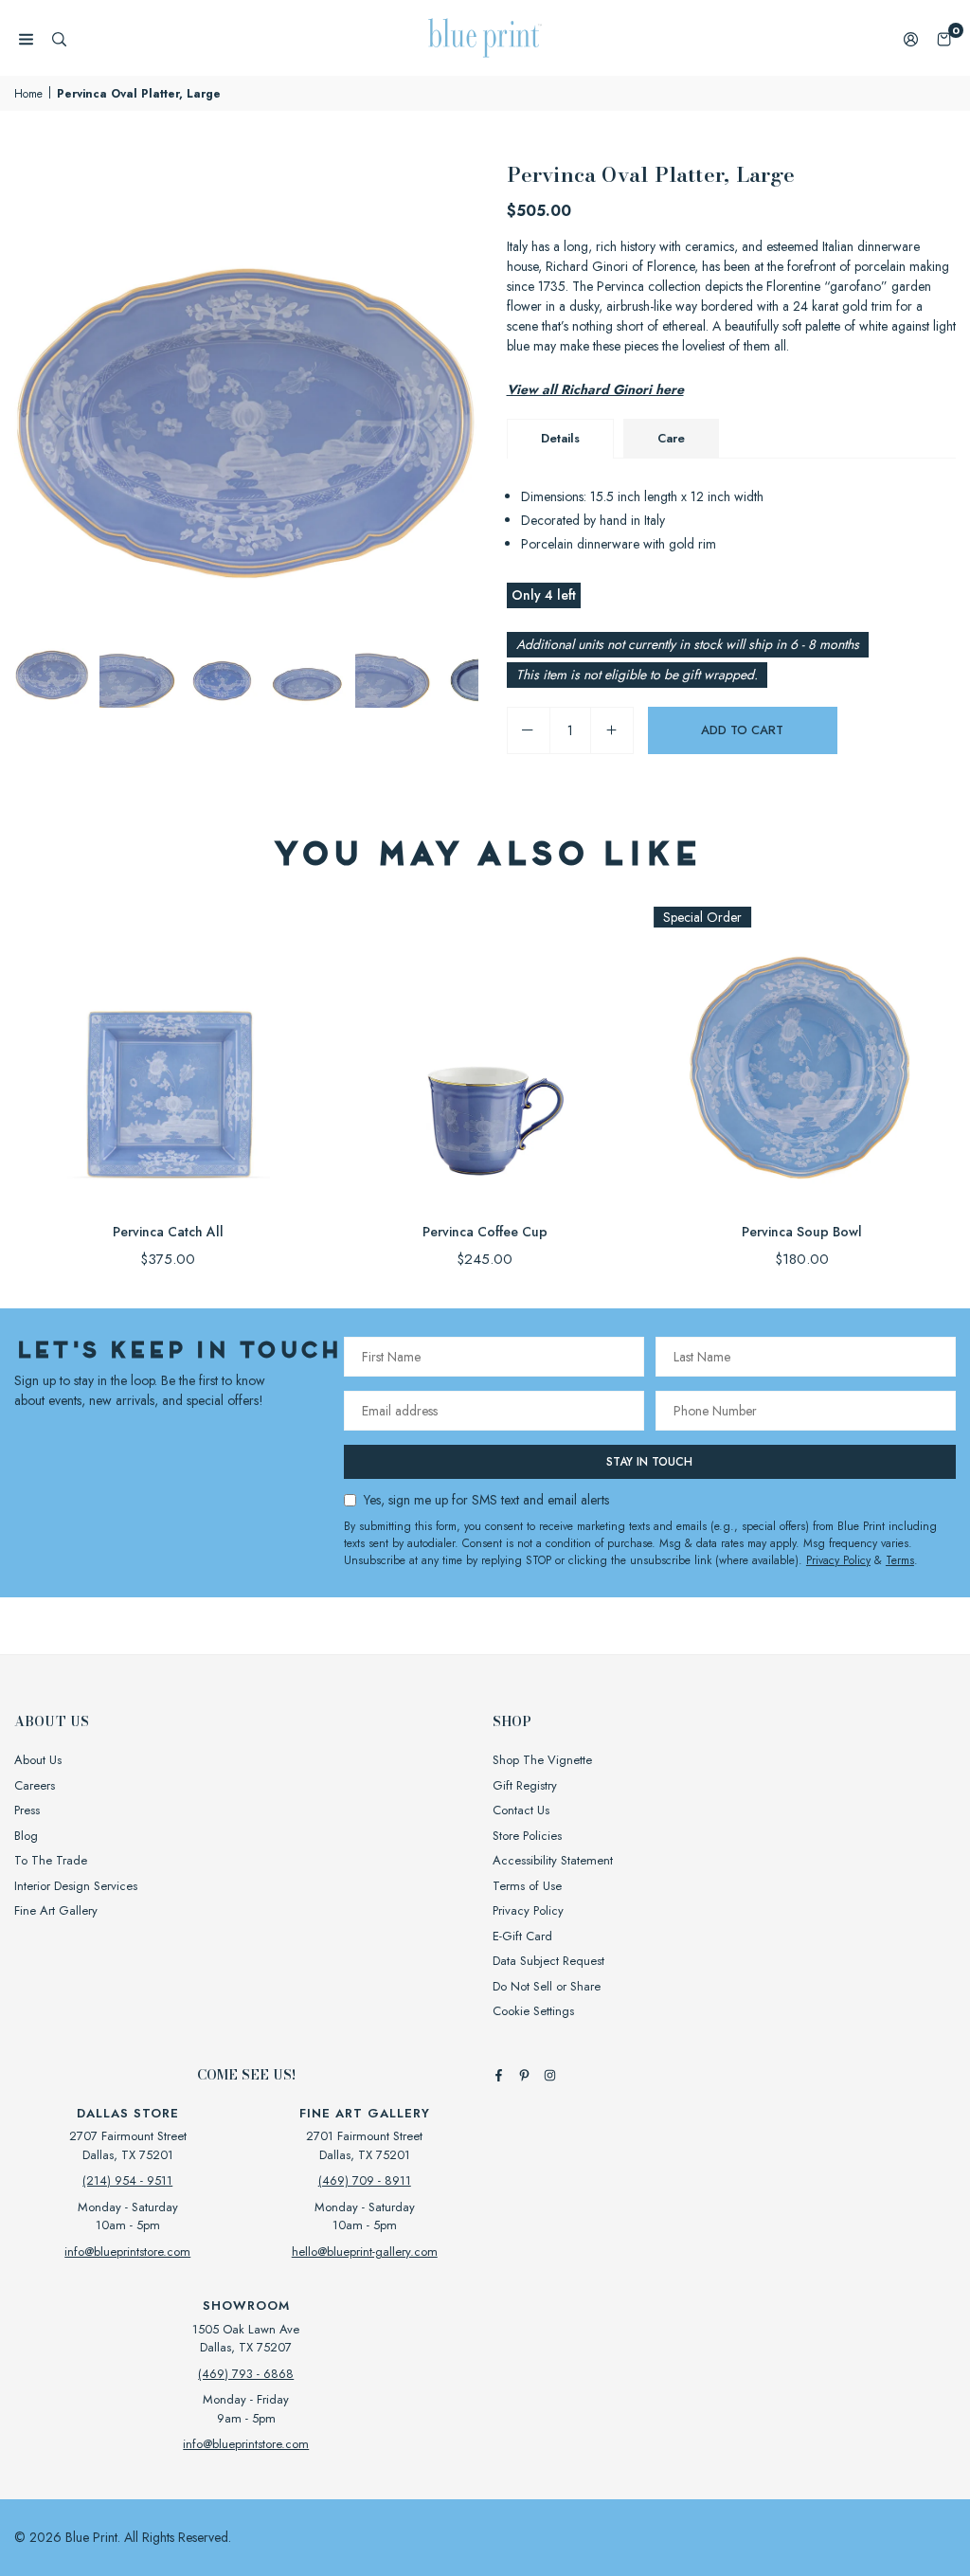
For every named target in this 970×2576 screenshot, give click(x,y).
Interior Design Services (76, 1886)
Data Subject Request (548, 1961)
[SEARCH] (59, 38)
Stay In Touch (649, 1462)
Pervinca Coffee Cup (485, 1232)
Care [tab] (671, 438)
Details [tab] (560, 438)
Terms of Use (527, 1886)
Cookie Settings (533, 2011)
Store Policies (527, 1836)
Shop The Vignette (542, 1760)
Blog (26, 1836)
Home (28, 94)
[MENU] (26, 38)
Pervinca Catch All (168, 1232)
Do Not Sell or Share (547, 1986)
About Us (38, 1760)
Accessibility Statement (553, 1860)
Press (27, 1810)
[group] (246, 390)
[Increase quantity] (612, 730)
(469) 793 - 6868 (246, 2374)
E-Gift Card (522, 1936)
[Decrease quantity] (529, 730)
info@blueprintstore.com (127, 2252)
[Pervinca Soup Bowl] (802, 1055)
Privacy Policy (838, 1560)
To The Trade (51, 1860)
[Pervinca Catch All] (168, 1055)
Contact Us (521, 1810)
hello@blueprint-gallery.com (365, 2252)
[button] (944, 38)
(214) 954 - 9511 (127, 2180)
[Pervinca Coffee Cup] (485, 1055)
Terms (900, 1560)
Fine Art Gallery (56, 1910)
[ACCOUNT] (911, 38)
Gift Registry (525, 1785)
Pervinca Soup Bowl (802, 1232)
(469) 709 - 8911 (365, 2180)
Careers (35, 1785)
